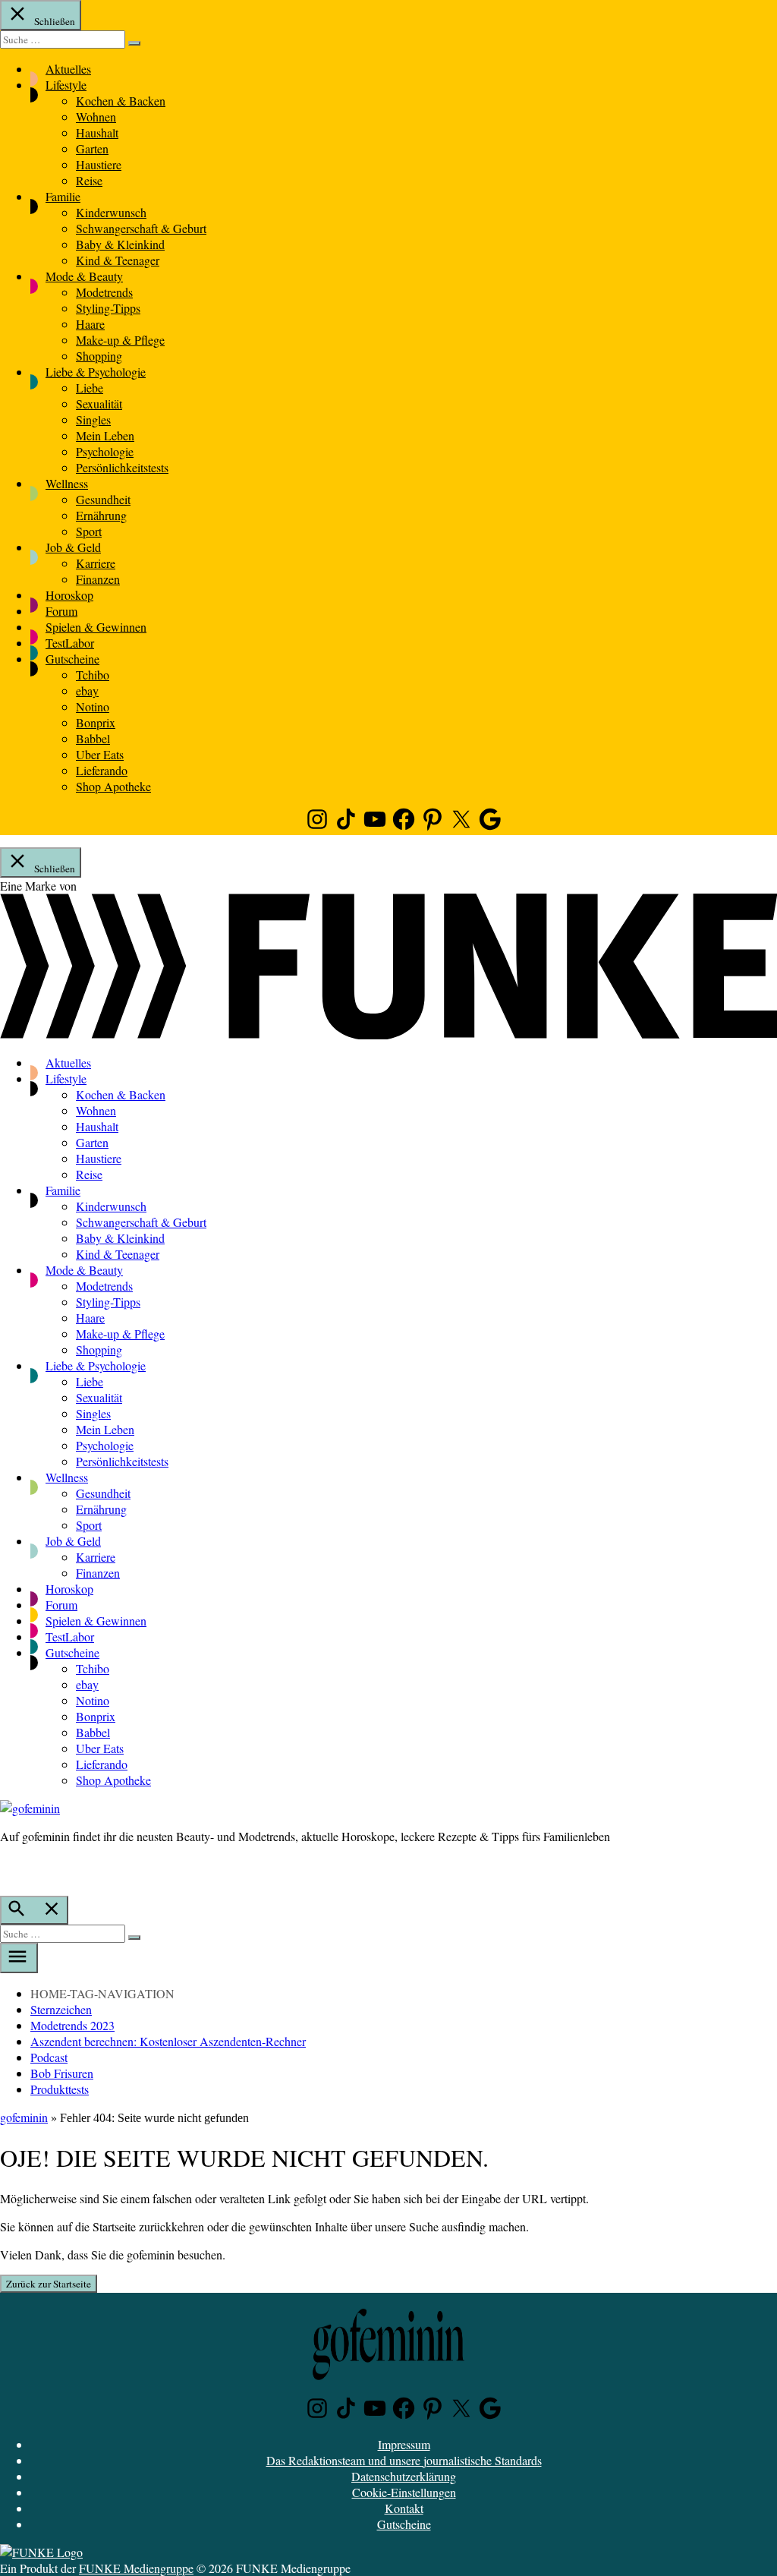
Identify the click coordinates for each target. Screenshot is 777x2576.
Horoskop (69, 595)
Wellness (67, 483)
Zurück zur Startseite (49, 2284)
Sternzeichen (61, 2009)
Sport (89, 531)
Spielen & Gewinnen (96, 627)
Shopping (99, 356)
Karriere (96, 563)
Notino (93, 706)
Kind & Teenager (118, 260)
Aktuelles (68, 69)
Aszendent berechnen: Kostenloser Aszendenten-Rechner (168, 2041)
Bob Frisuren (62, 2073)
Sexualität (99, 404)
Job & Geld (73, 547)
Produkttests (60, 2089)
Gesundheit (103, 499)
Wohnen (96, 117)
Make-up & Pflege (120, 340)
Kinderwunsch (111, 212)
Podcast (49, 2057)
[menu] (19, 1958)
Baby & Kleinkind (120, 244)
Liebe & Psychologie (96, 372)
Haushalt (97, 132)
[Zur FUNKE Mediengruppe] (388, 1034)
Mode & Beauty (84, 276)
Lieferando (102, 770)
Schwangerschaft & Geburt (141, 228)
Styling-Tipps (108, 308)
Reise (89, 180)
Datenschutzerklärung (404, 2476)
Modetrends (104, 292)
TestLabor (70, 643)
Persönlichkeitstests (122, 467)
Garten (92, 148)
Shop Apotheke (113, 786)
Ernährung (101, 515)
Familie (63, 196)
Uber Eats (100, 754)
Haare (90, 324)
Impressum (404, 2444)
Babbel (93, 738)
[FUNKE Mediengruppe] (41, 2552)
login (8, 1868)
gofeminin (24, 2117)
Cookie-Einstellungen (404, 2492)
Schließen (53, 21)
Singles (93, 419)
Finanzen (98, 579)
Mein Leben (105, 435)
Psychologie (105, 451)
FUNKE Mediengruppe (136, 2568)
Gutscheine (72, 659)
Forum (61, 611)
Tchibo (93, 675)
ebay (87, 691)
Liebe (90, 388)
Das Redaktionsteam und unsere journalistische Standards (404, 2460)
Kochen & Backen (121, 101)
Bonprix (96, 722)
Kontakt (404, 2508)
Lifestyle (66, 85)
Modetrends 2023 (72, 2025)
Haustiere (99, 164)
